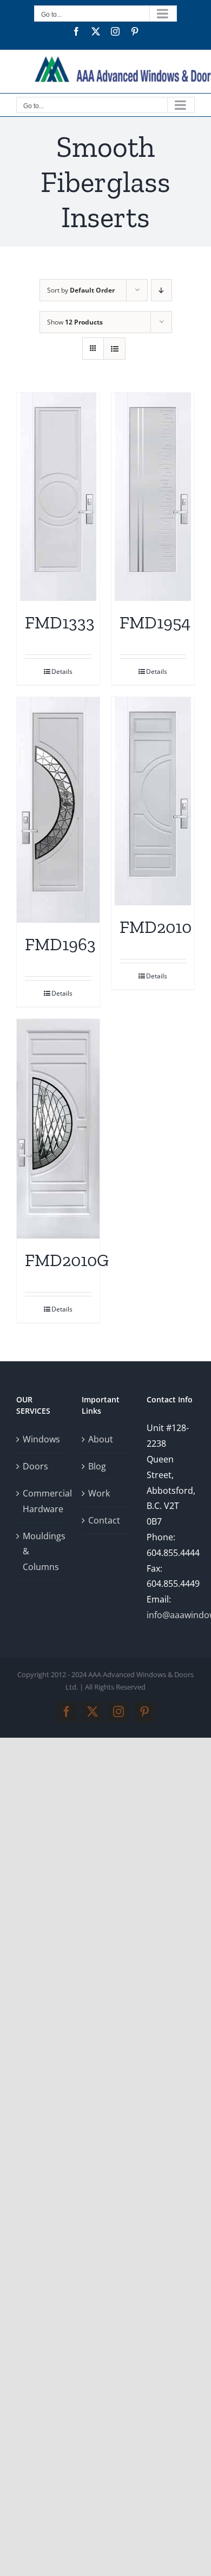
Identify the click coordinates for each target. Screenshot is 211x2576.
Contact (104, 1520)
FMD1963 (60, 944)
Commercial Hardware (41, 1501)
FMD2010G (67, 1260)
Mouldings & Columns (41, 1552)
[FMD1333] (58, 497)
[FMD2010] (153, 801)
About (101, 1439)
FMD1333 (60, 623)
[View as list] (114, 349)
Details (62, 671)
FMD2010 (156, 927)
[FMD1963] (58, 810)
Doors (35, 1466)
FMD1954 (155, 623)
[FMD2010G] (58, 1129)
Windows (41, 1439)
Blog (97, 1466)
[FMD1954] (153, 497)
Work (99, 1493)
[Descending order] (161, 290)
